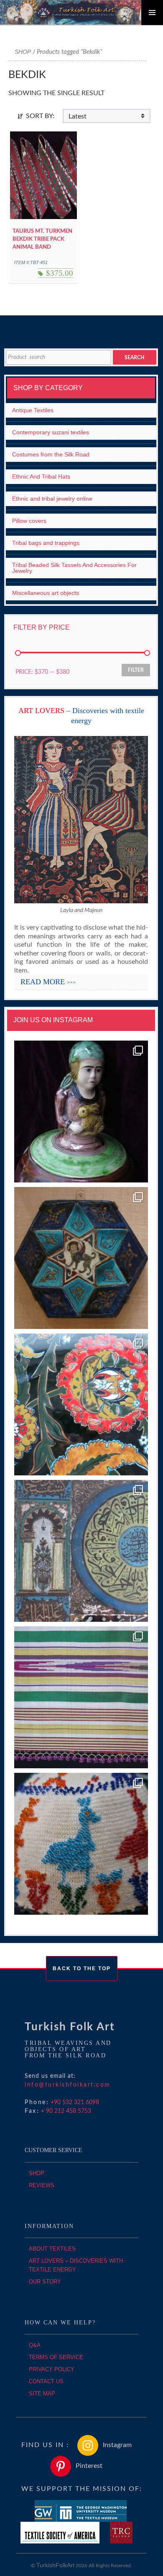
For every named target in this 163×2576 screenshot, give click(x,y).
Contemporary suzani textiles (51, 432)
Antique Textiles (33, 410)
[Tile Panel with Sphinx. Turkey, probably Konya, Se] (81, 1258)
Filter (136, 670)
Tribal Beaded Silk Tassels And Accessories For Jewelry (74, 568)
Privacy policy (52, 2369)
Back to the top (82, 1969)
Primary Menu (152, 13)
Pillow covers (29, 521)
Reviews (42, 2185)
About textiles (52, 2249)
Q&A (35, 2345)
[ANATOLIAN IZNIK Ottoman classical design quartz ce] (81, 1405)
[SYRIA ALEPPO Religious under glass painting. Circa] (81, 1551)
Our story (45, 2282)
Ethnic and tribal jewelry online (52, 499)
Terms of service (56, 2357)
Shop (23, 52)
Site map (42, 2393)
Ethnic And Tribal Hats (41, 476)
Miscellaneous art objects (46, 593)
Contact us (46, 2381)
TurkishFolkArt (55, 2565)
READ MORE (48, 982)
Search (134, 358)
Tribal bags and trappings (46, 543)
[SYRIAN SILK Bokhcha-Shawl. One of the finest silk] (81, 1698)
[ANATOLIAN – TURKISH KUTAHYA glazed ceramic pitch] (81, 1112)
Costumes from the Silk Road (51, 454)
